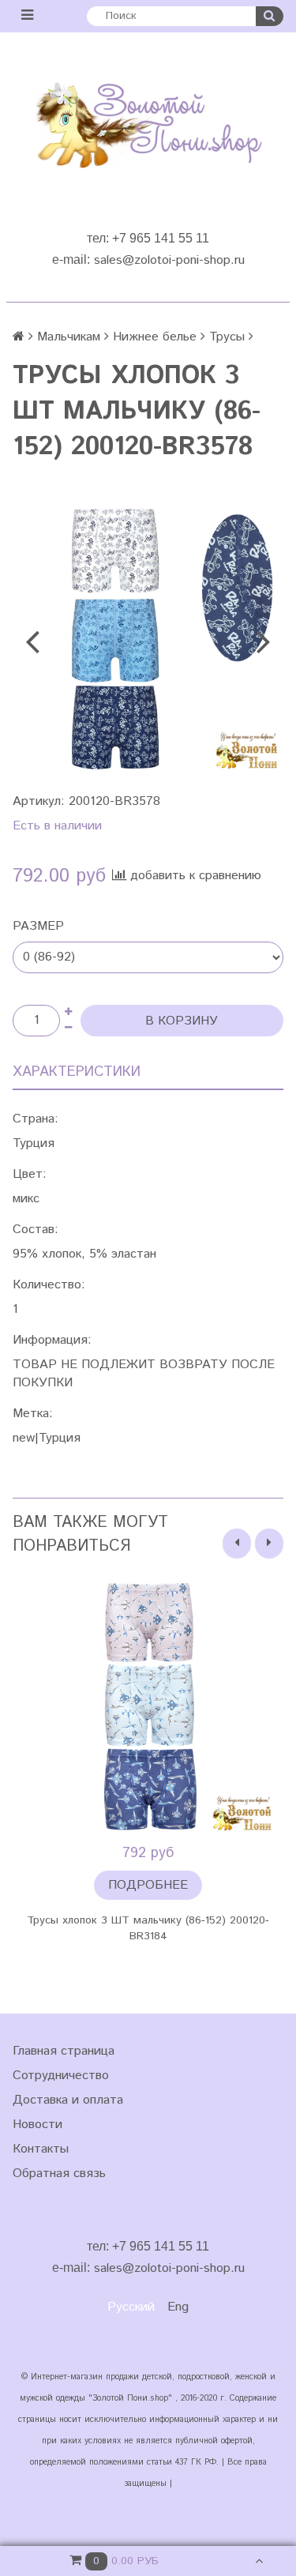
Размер (38, 926)
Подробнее (148, 1885)
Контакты (41, 2149)
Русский (131, 2307)
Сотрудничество (61, 2076)
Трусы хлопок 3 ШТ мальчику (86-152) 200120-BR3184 (148, 1928)
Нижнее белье (155, 337)
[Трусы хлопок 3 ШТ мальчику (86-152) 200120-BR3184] (148, 1707)
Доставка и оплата (68, 2100)
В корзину (182, 1021)
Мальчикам (69, 337)
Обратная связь (59, 2174)
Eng (178, 2307)
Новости (37, 2125)
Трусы (227, 337)
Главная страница (64, 2051)
